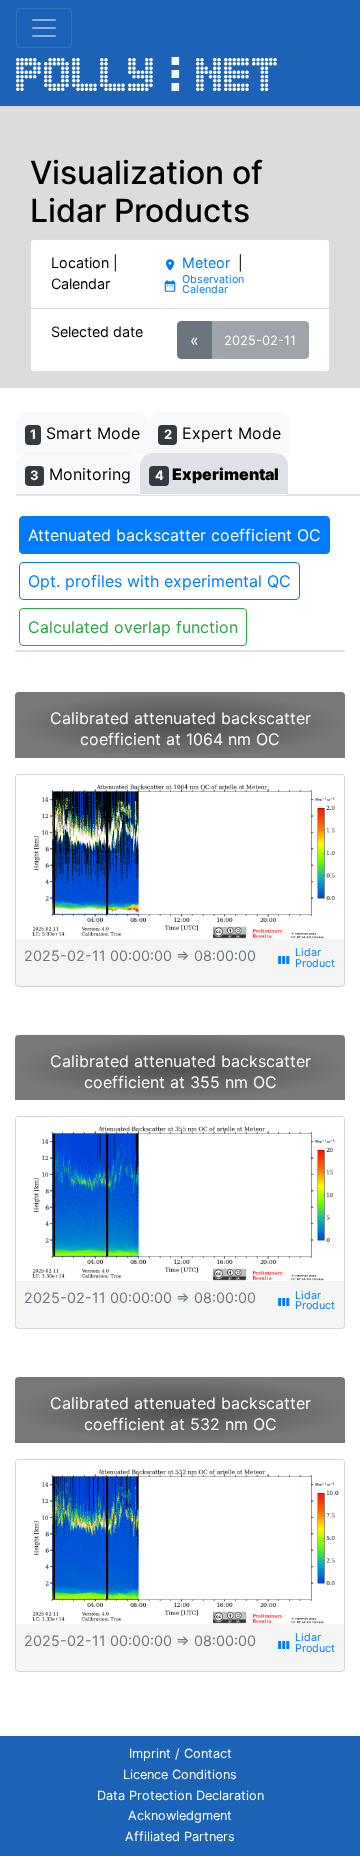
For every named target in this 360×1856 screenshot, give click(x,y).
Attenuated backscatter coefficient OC (174, 535)
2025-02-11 (260, 340)
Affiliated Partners (180, 1836)
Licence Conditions (180, 1774)
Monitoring (80, 474)
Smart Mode (85, 433)
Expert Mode (222, 433)
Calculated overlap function (133, 627)
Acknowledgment (180, 1815)
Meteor (196, 262)
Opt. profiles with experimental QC (159, 581)
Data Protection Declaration (180, 1795)
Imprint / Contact (180, 1753)
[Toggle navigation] (44, 28)
